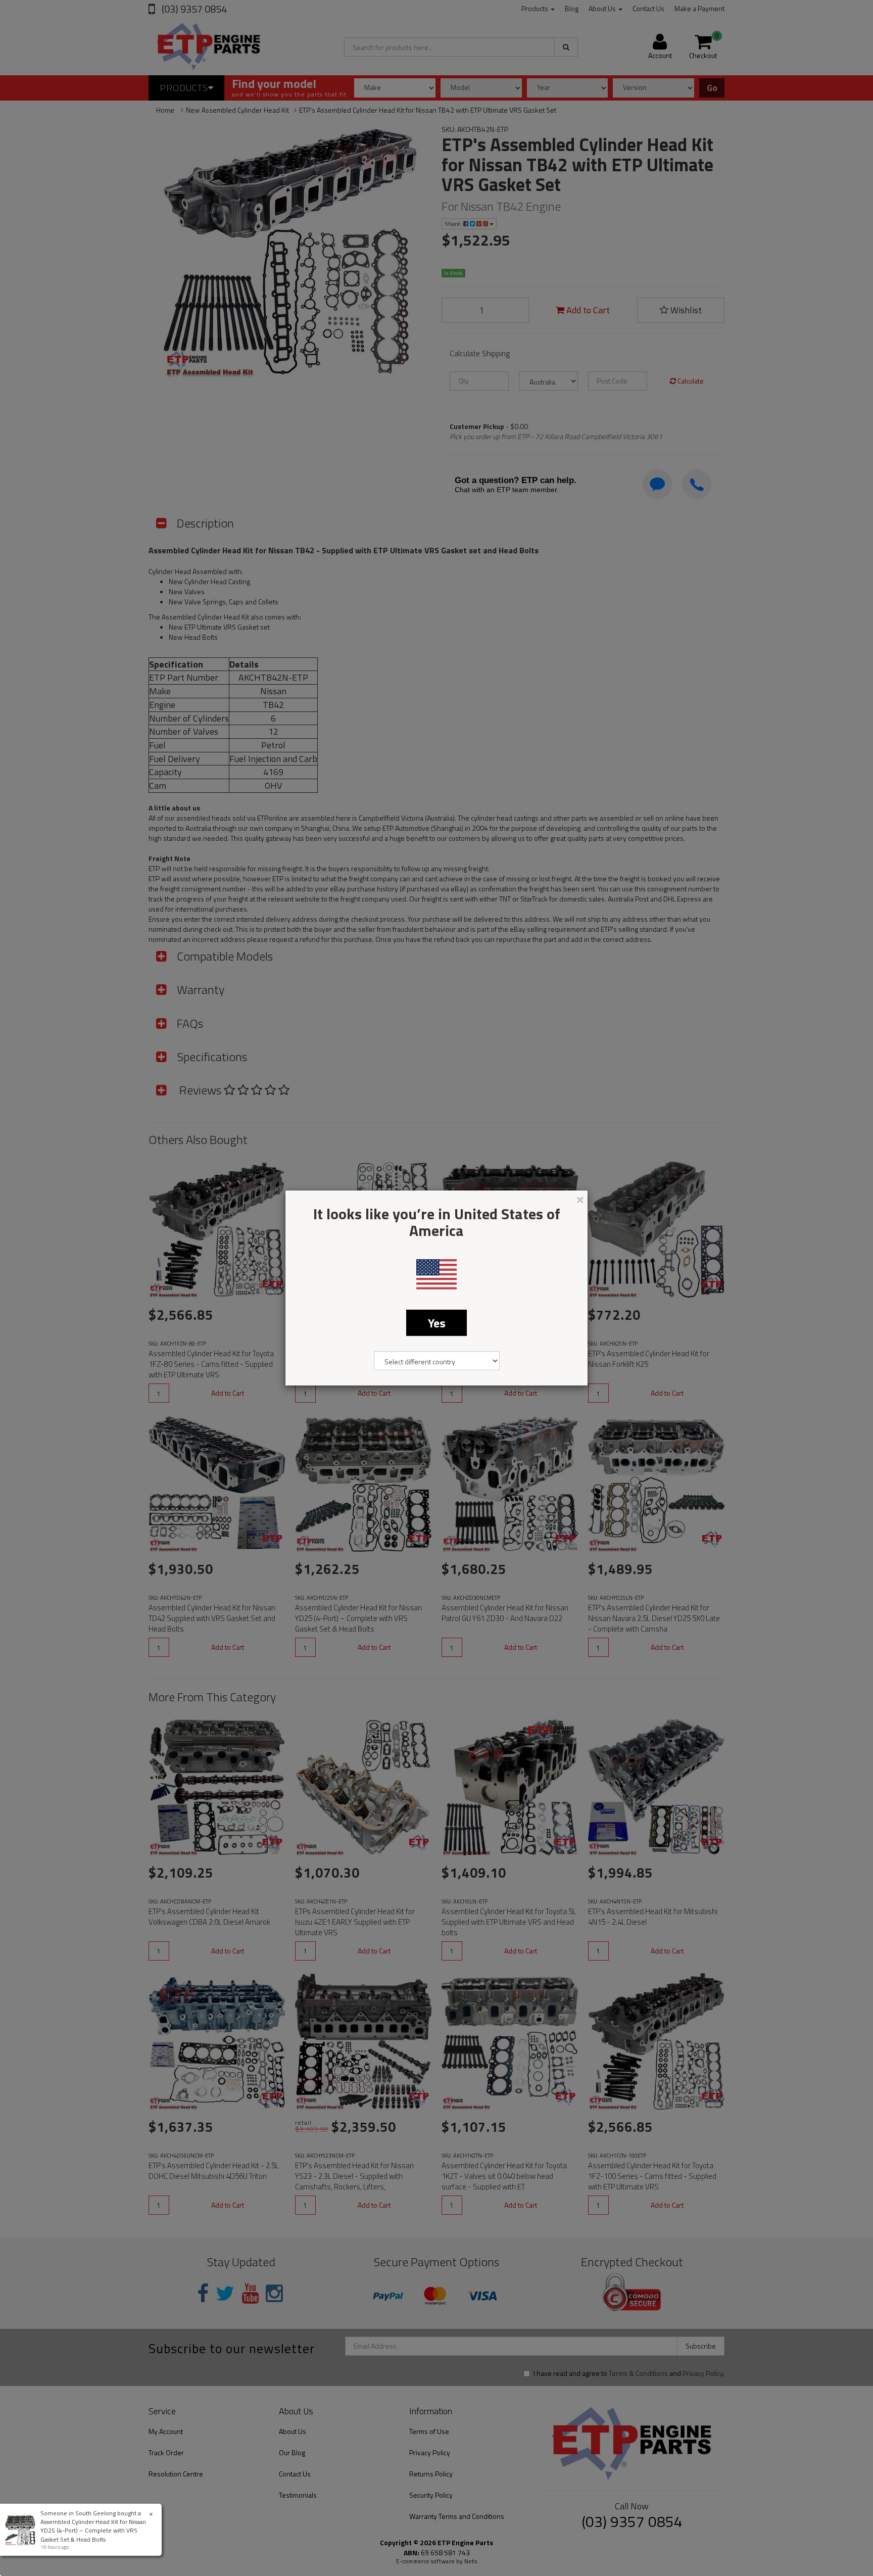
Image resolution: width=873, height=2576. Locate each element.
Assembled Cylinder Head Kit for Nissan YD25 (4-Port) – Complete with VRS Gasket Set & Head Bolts (93, 2530)
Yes (437, 1323)
